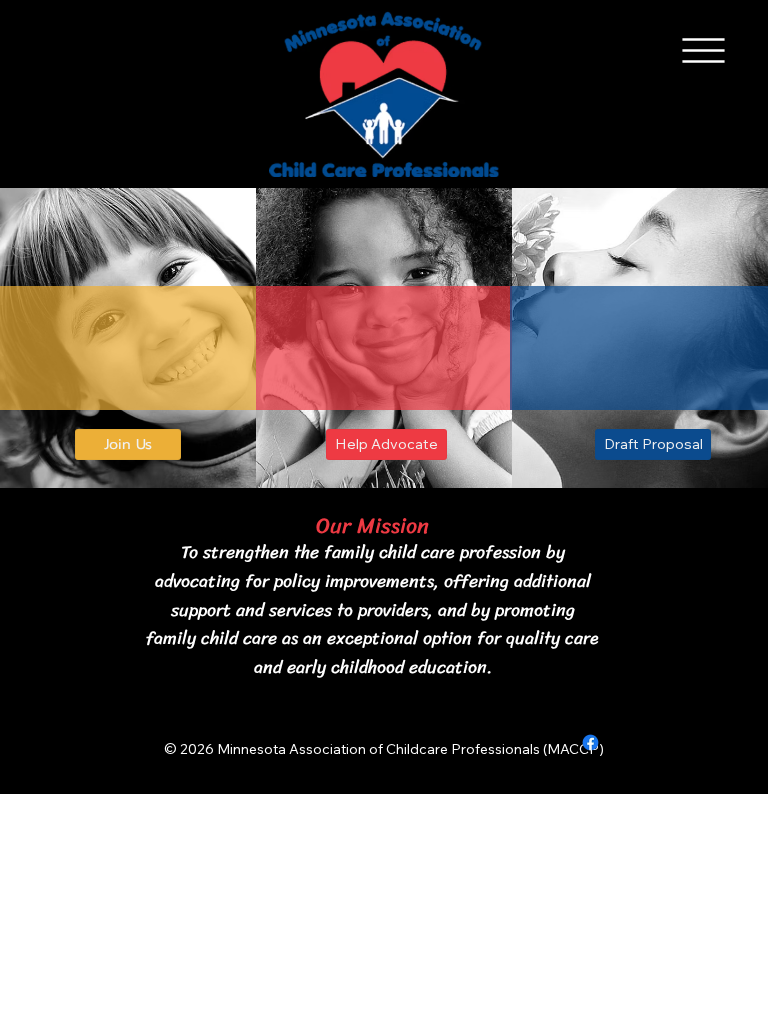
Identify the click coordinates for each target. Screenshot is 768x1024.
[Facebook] (590, 742)
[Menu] (704, 51)
